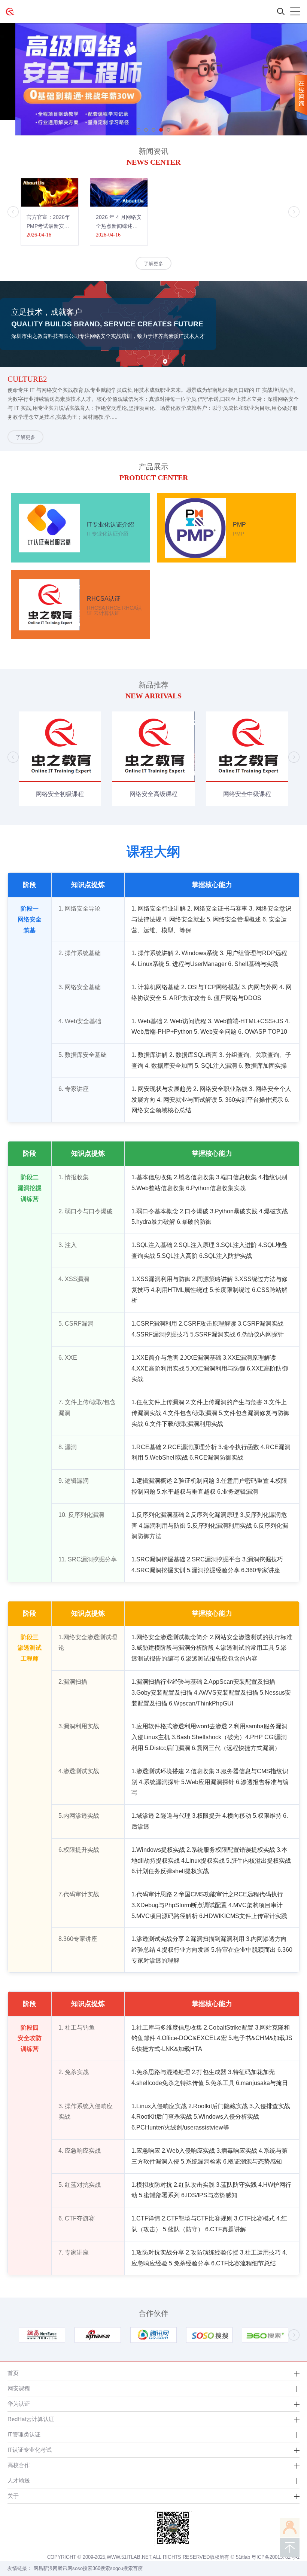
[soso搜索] (209, 2335)
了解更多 (153, 264)
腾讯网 (65, 2568)
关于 (13, 2496)
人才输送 (19, 2480)
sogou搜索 (121, 2568)
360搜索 (101, 2568)
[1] (153, 79)
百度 (138, 2568)
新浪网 (50, 2568)
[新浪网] (98, 2335)
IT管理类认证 (24, 2434)
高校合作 (19, 2465)
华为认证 (19, 2404)
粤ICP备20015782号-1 (276, 2557)
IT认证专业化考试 (30, 2450)
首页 (13, 2373)
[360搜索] (265, 2335)
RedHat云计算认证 (31, 2419)
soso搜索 (82, 2568)
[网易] (42, 2335)
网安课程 (19, 2388)
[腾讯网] (153, 2335)
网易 (38, 2568)
